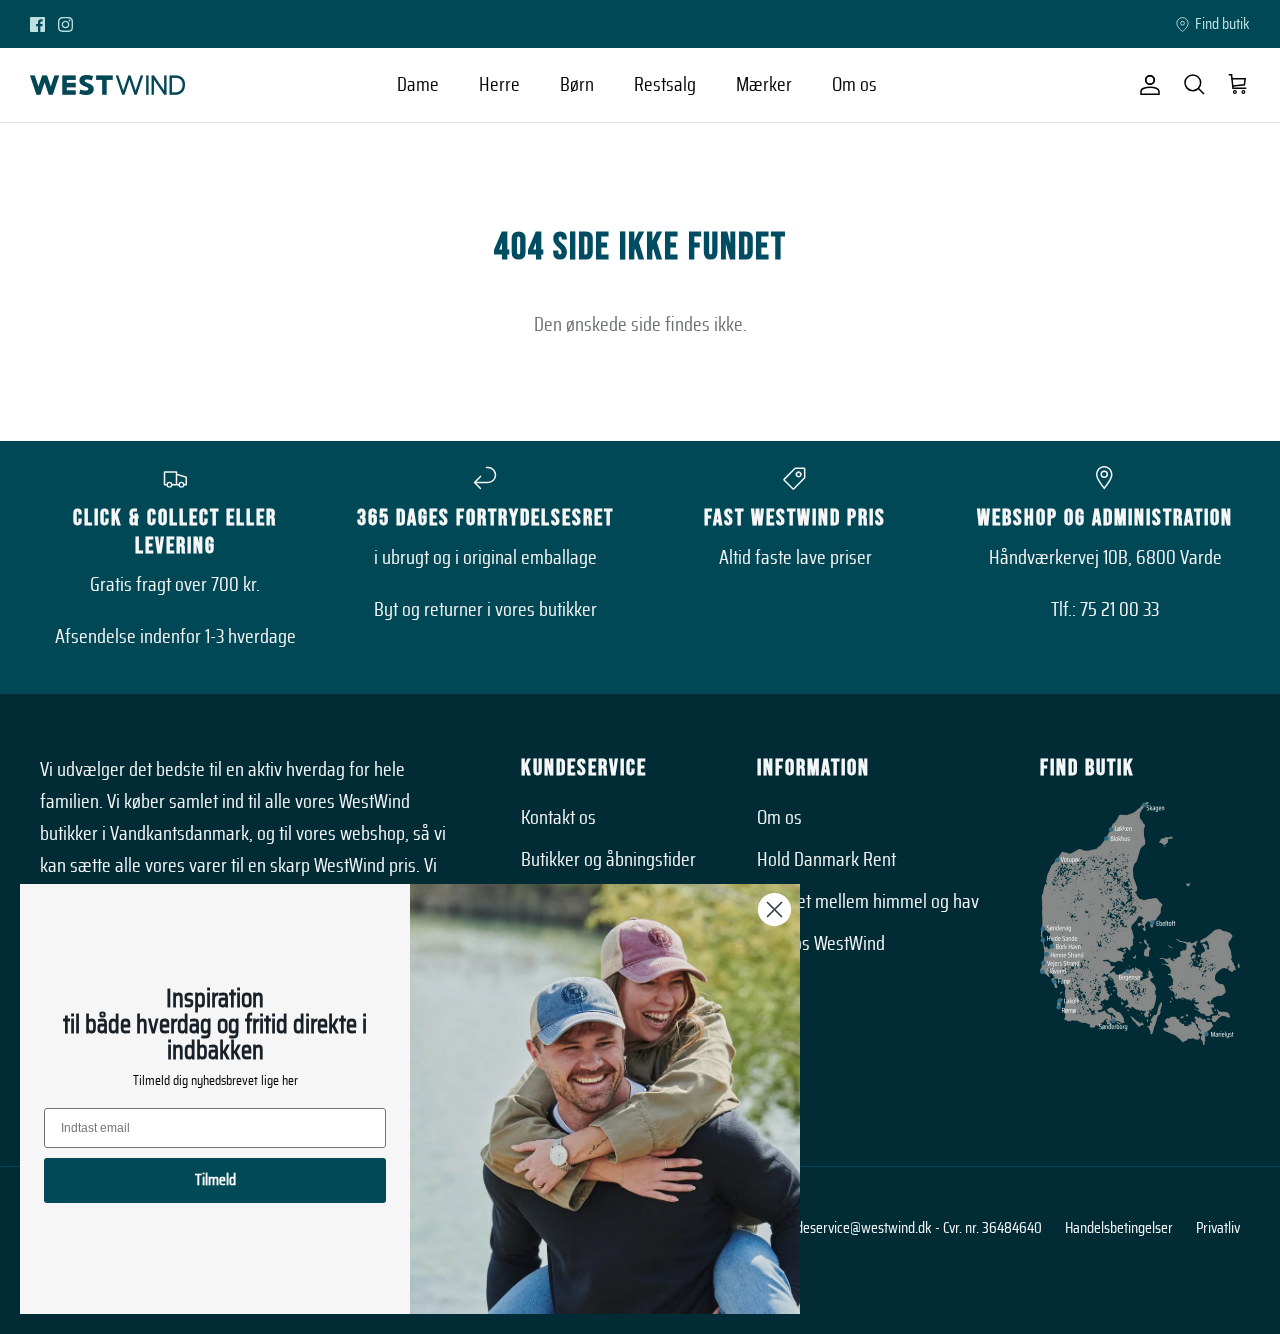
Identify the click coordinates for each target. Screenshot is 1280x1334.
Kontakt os (558, 818)
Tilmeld (215, 1180)
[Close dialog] (774, 909)
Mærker (764, 85)
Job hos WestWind (821, 944)
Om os (854, 85)
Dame (418, 85)
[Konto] (1146, 85)
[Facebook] (37, 24)
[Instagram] (65, 24)
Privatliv (1218, 1228)
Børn (577, 85)
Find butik (1222, 24)
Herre (499, 85)
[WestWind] (107, 85)
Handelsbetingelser (1119, 1228)
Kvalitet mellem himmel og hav (868, 902)
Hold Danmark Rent (826, 860)
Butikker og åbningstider (608, 860)
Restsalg (665, 85)
